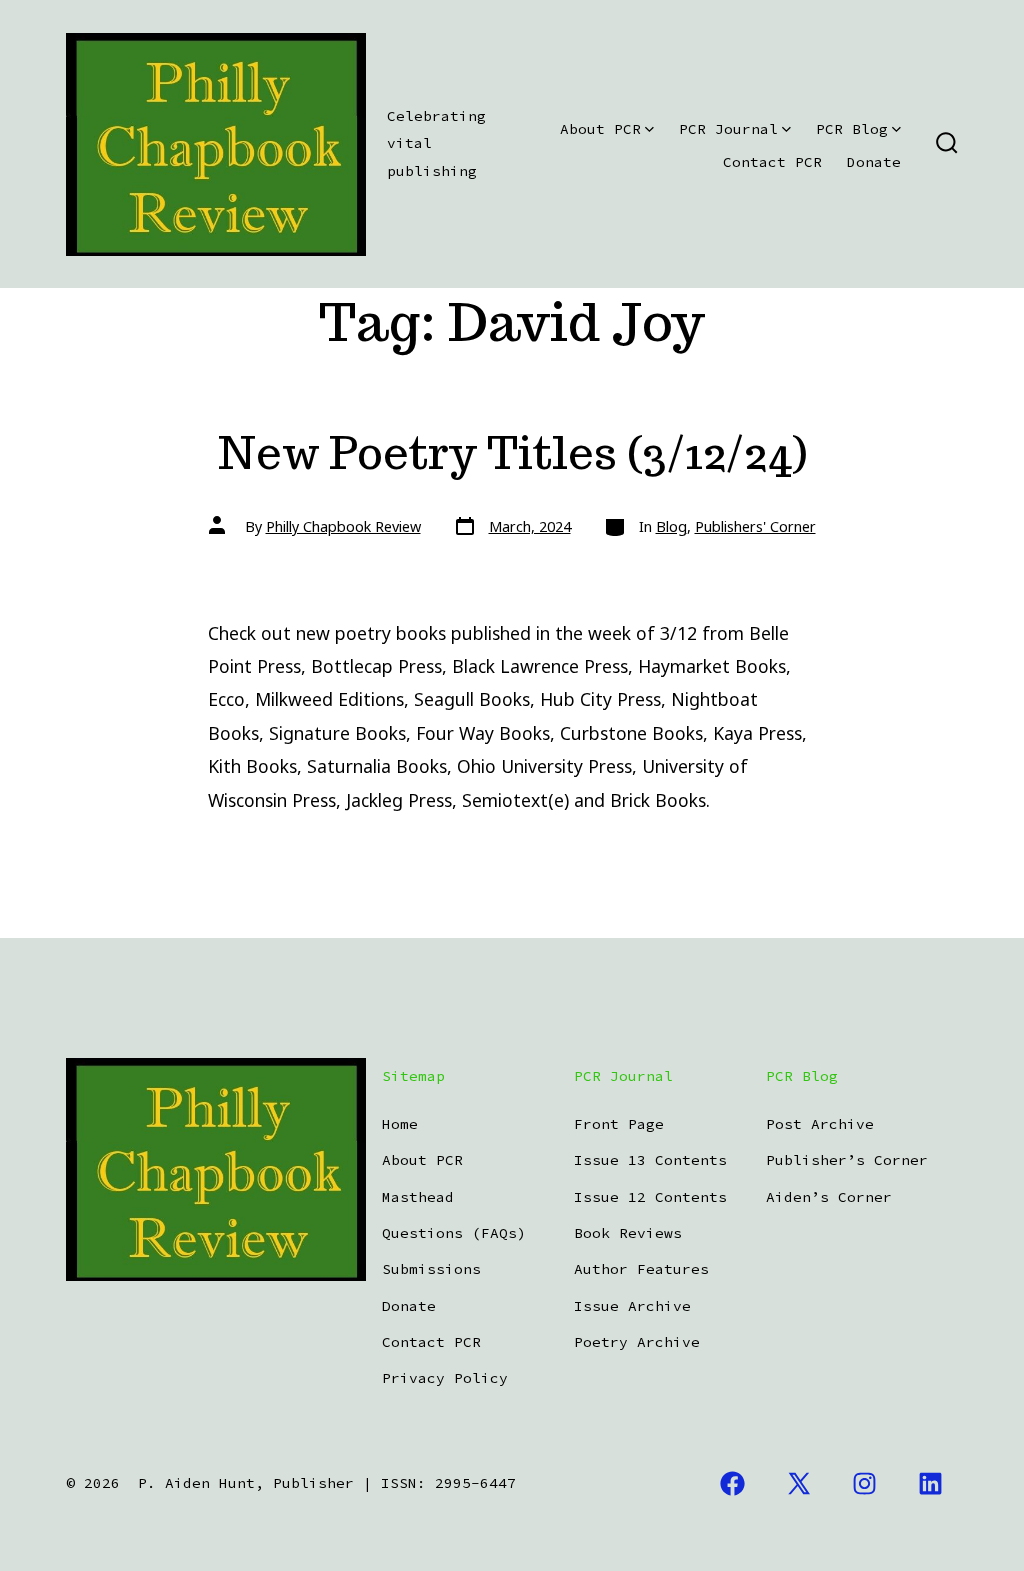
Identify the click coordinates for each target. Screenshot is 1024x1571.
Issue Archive (632, 1306)
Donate (874, 162)
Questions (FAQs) (454, 1233)
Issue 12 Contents (650, 1197)
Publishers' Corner (755, 526)
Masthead (418, 1197)
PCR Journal (728, 129)
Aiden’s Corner (829, 1197)
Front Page (619, 1124)
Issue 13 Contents (650, 1160)
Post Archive (820, 1124)
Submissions (431, 1269)
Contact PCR (772, 162)
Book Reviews (628, 1233)
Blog (671, 526)
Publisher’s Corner (847, 1160)
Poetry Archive (637, 1342)
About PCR (600, 129)
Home (400, 1124)
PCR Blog (852, 129)
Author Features (641, 1269)
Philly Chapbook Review (343, 526)
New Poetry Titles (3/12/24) (512, 452)
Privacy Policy (445, 1378)
